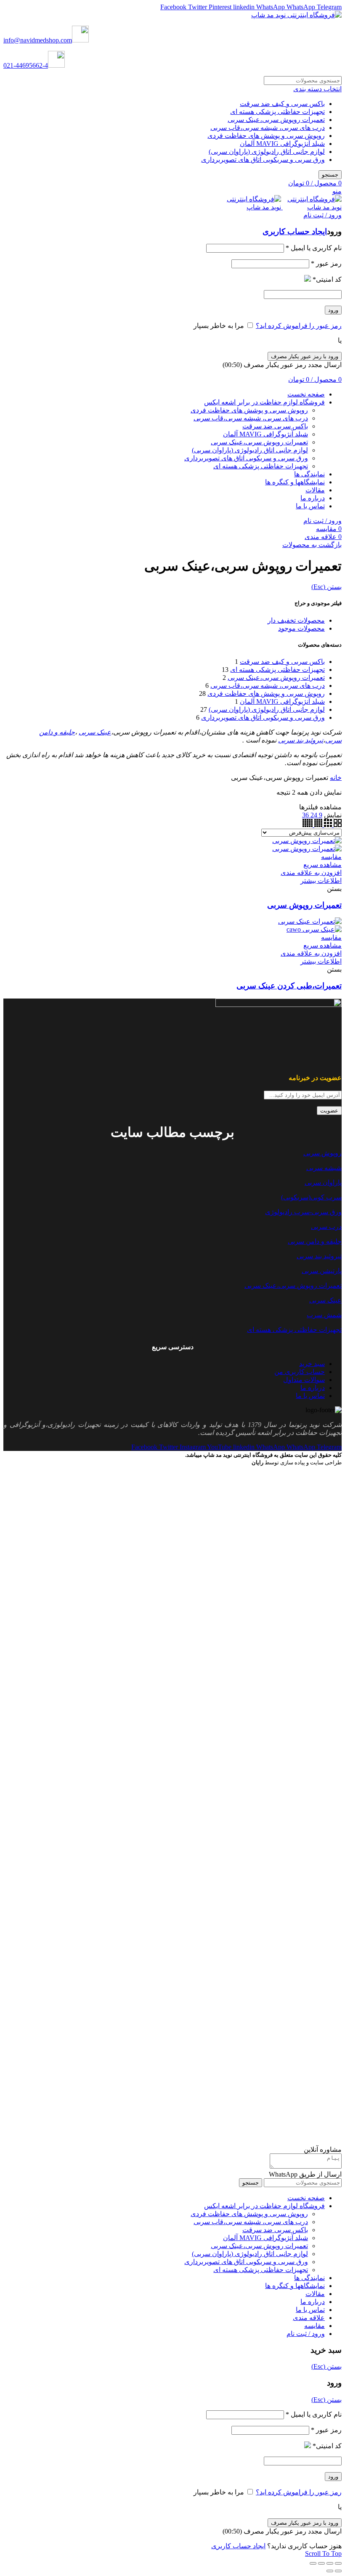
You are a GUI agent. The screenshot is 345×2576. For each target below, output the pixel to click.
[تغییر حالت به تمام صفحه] (321, 2563)
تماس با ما (310, 1396)
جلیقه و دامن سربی (315, 1241)
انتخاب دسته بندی (317, 89)
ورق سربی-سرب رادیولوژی (303, 1212)
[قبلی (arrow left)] (338, 2571)
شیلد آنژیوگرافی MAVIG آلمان (282, 144)
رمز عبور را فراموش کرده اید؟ (299, 326)
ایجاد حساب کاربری (295, 231)
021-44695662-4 (26, 65)
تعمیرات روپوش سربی (304, 905)
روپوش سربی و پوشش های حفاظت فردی (266, 136)
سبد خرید (312, 1364)
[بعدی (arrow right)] (330, 2571)
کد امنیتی (327, 279)
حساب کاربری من (300, 1372)
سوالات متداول (304, 1380)
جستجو (330, 175)
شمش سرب (324, 1315)
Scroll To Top (323, 2554)
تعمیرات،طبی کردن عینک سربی (289, 986)
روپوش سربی (322, 1153)
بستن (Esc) (326, 587)
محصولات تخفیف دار (296, 620)
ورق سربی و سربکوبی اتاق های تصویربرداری (263, 160)
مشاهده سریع (322, 865)
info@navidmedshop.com (38, 40)
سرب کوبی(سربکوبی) (311, 1197)
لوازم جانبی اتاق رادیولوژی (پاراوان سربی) (267, 152)
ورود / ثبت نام (306, 2334)
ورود (333, 310)
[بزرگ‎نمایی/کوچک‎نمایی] (313, 2563)
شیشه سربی (324, 1168)
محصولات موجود (301, 628)
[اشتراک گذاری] (330, 2563)
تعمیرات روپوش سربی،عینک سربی (276, 120)
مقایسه (331, 857)
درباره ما (313, 1388)
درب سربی (326, 1227)
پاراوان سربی (323, 1182)
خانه (336, 778)
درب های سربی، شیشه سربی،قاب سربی (268, 128)
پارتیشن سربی (322, 1271)
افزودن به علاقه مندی (311, 873)
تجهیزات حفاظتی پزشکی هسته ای (277, 112)
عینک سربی (95, 732)
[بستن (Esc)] (338, 2563)
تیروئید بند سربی (301, 740)
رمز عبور (326, 263)
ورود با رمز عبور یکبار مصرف (305, 356)
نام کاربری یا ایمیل (314, 248)
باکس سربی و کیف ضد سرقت (282, 104)
